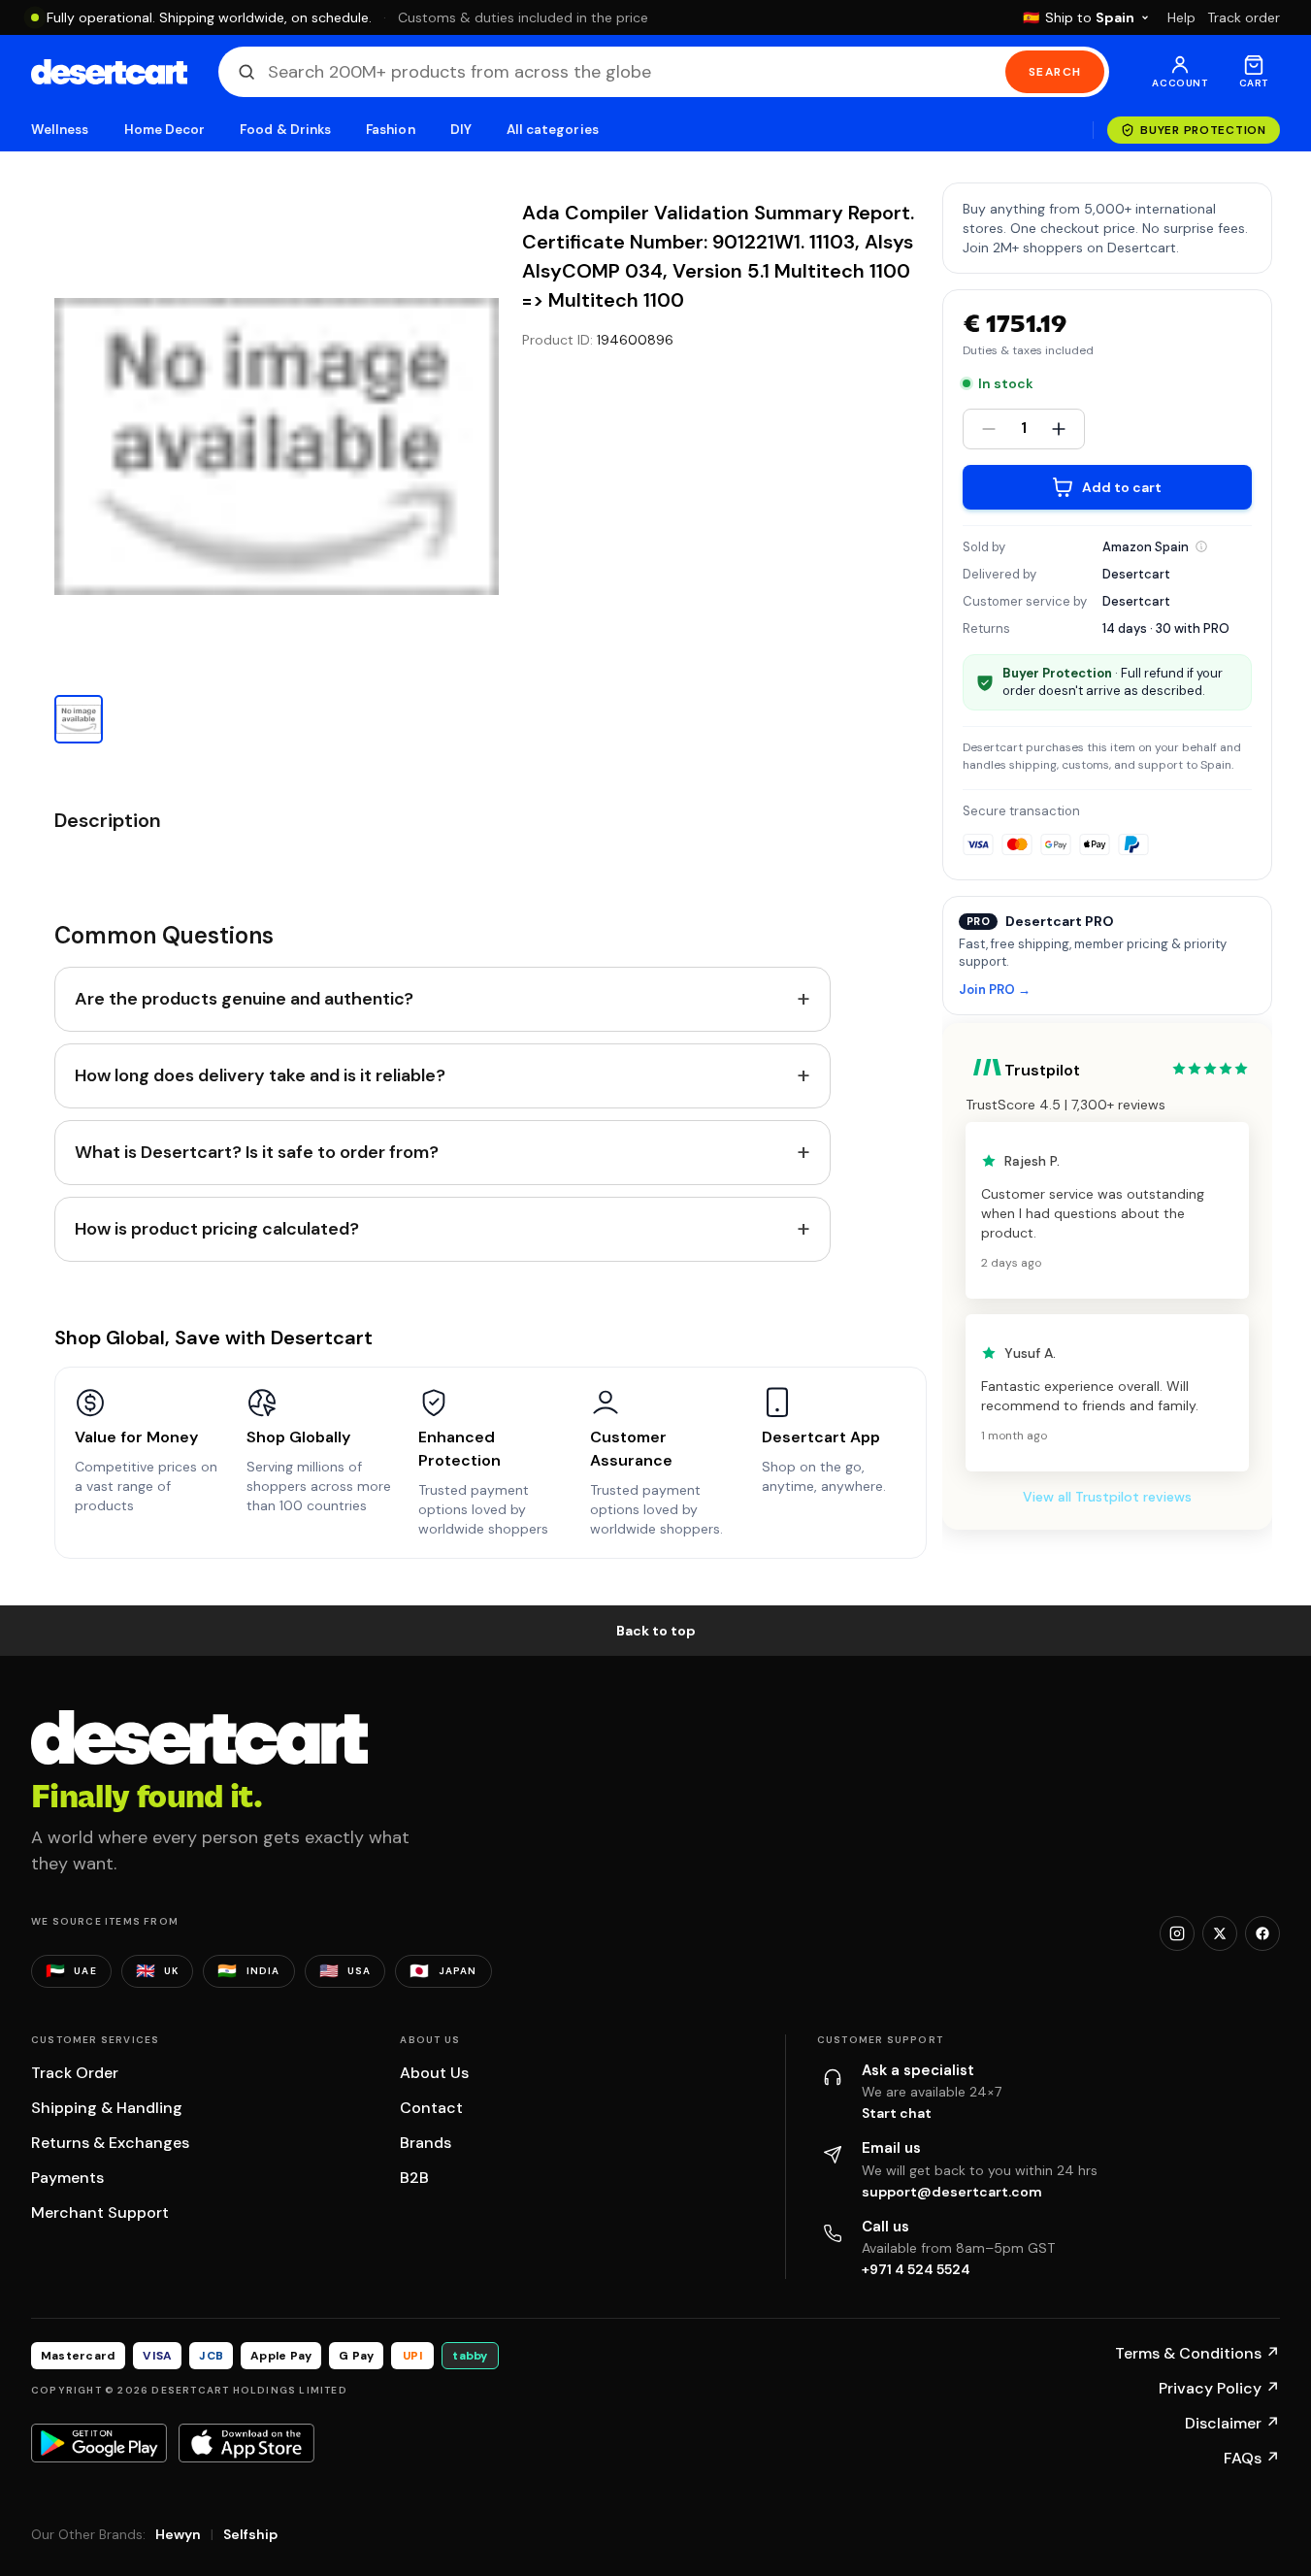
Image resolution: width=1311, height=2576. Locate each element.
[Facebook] (1262, 1933)
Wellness (60, 130)
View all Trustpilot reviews (1107, 1497)
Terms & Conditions (1197, 2353)
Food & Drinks (285, 130)
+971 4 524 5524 (916, 2269)
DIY (461, 130)
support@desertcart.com (952, 2192)
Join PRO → (995, 991)
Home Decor (165, 130)
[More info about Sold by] (1201, 546)
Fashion (390, 130)
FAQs (1252, 2458)
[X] (1220, 1933)
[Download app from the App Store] (246, 2443)
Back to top (656, 1631)
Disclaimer (1232, 2423)
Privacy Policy (1219, 2388)
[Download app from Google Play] (99, 2443)
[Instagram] (1177, 1933)
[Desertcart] (109, 72)
